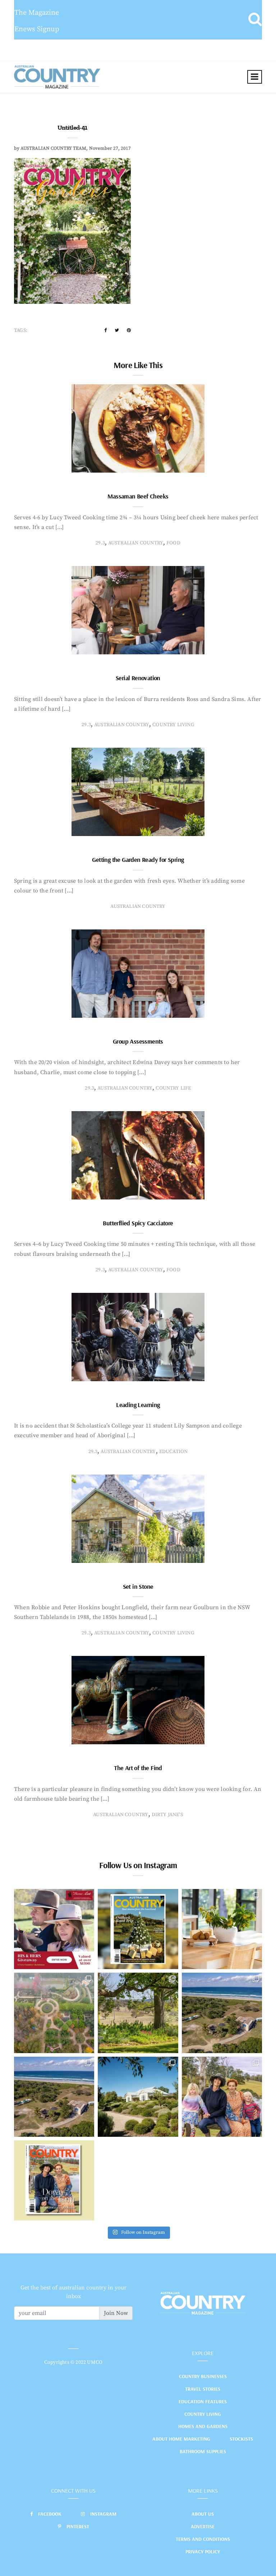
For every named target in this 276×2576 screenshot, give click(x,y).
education (174, 1452)
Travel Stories (203, 2389)
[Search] (255, 20)
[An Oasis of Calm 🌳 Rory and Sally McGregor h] (138, 2097)
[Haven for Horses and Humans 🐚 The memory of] (222, 2013)
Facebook (50, 2514)
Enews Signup (37, 29)
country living (173, 725)
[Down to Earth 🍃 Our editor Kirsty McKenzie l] (222, 2097)
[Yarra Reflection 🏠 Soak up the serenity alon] (54, 2013)
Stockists (241, 2439)
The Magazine (37, 13)
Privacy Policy (203, 2552)
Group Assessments (138, 1041)
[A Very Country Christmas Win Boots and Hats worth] (54, 1929)
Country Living (203, 2414)
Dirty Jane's (167, 1815)
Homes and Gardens (203, 2426)
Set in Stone (138, 1586)
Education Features (203, 2401)
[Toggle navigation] (255, 77)
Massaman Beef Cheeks (138, 496)
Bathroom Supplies (203, 2451)
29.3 (100, 543)
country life (173, 1088)
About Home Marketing (181, 2439)
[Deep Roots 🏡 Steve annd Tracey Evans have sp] (138, 2013)
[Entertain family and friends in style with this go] (222, 1929)
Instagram (103, 2514)
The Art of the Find (138, 1768)
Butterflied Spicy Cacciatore (138, 1223)
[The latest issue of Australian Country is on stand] (138, 1929)
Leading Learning (138, 1405)
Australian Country (136, 543)
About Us (203, 2514)
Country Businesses (203, 2376)
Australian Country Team (53, 148)
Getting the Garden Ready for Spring (138, 860)
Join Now (116, 2313)
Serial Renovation (138, 678)
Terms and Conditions (203, 2539)
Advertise (203, 2526)
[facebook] (105, 330)
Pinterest (78, 2526)
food (173, 543)
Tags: (21, 330)
